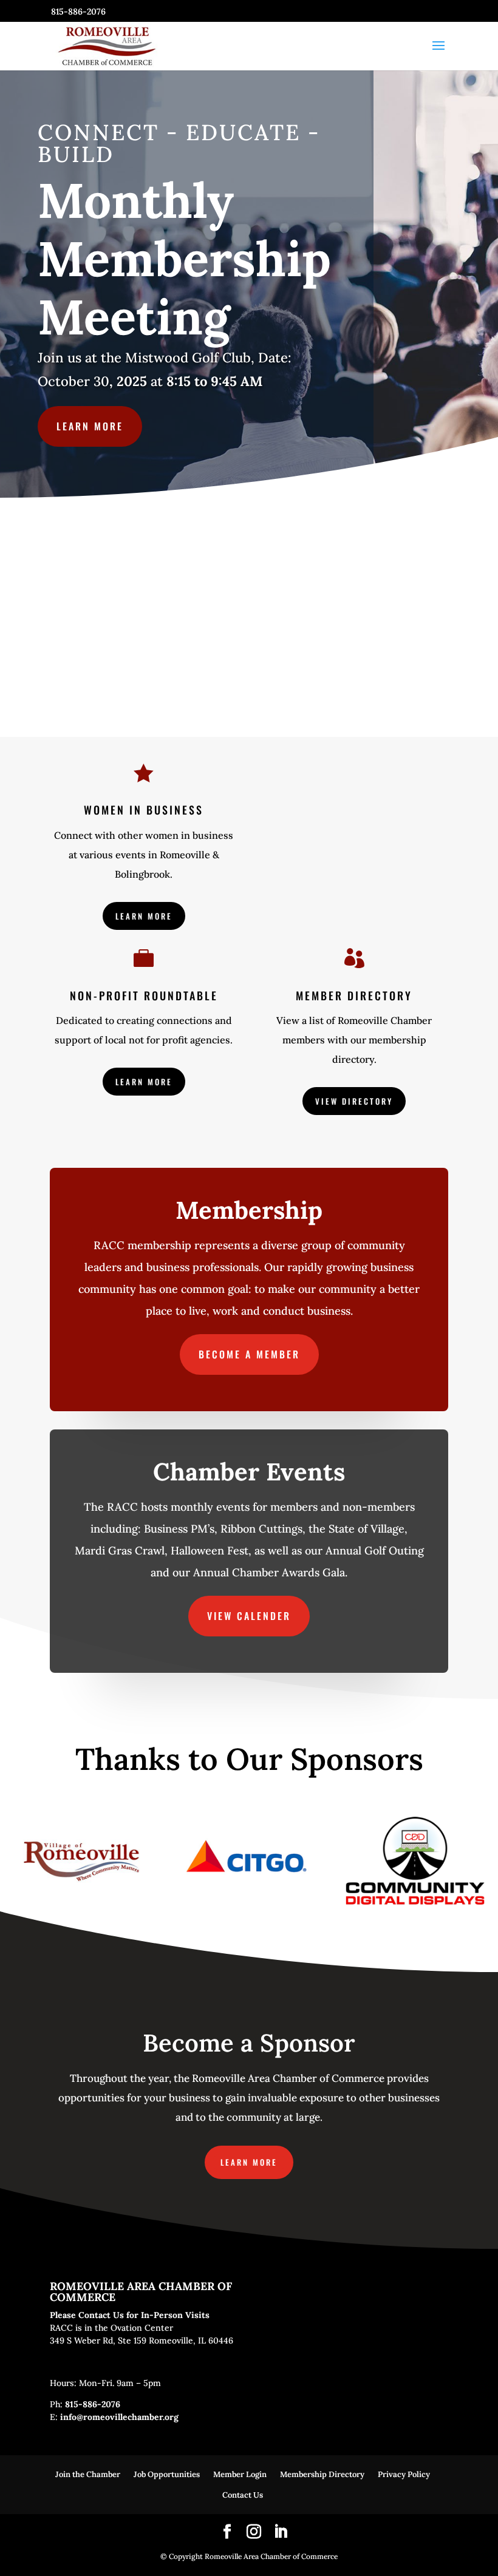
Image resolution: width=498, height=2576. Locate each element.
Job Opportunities (167, 2474)
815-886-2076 (93, 2404)
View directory (354, 1101)
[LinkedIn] (281, 2533)
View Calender (249, 1616)
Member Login (240, 2474)
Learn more (90, 426)
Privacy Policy (404, 2474)
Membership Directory (322, 2474)
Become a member (249, 1354)
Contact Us (243, 2495)
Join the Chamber (88, 2474)
